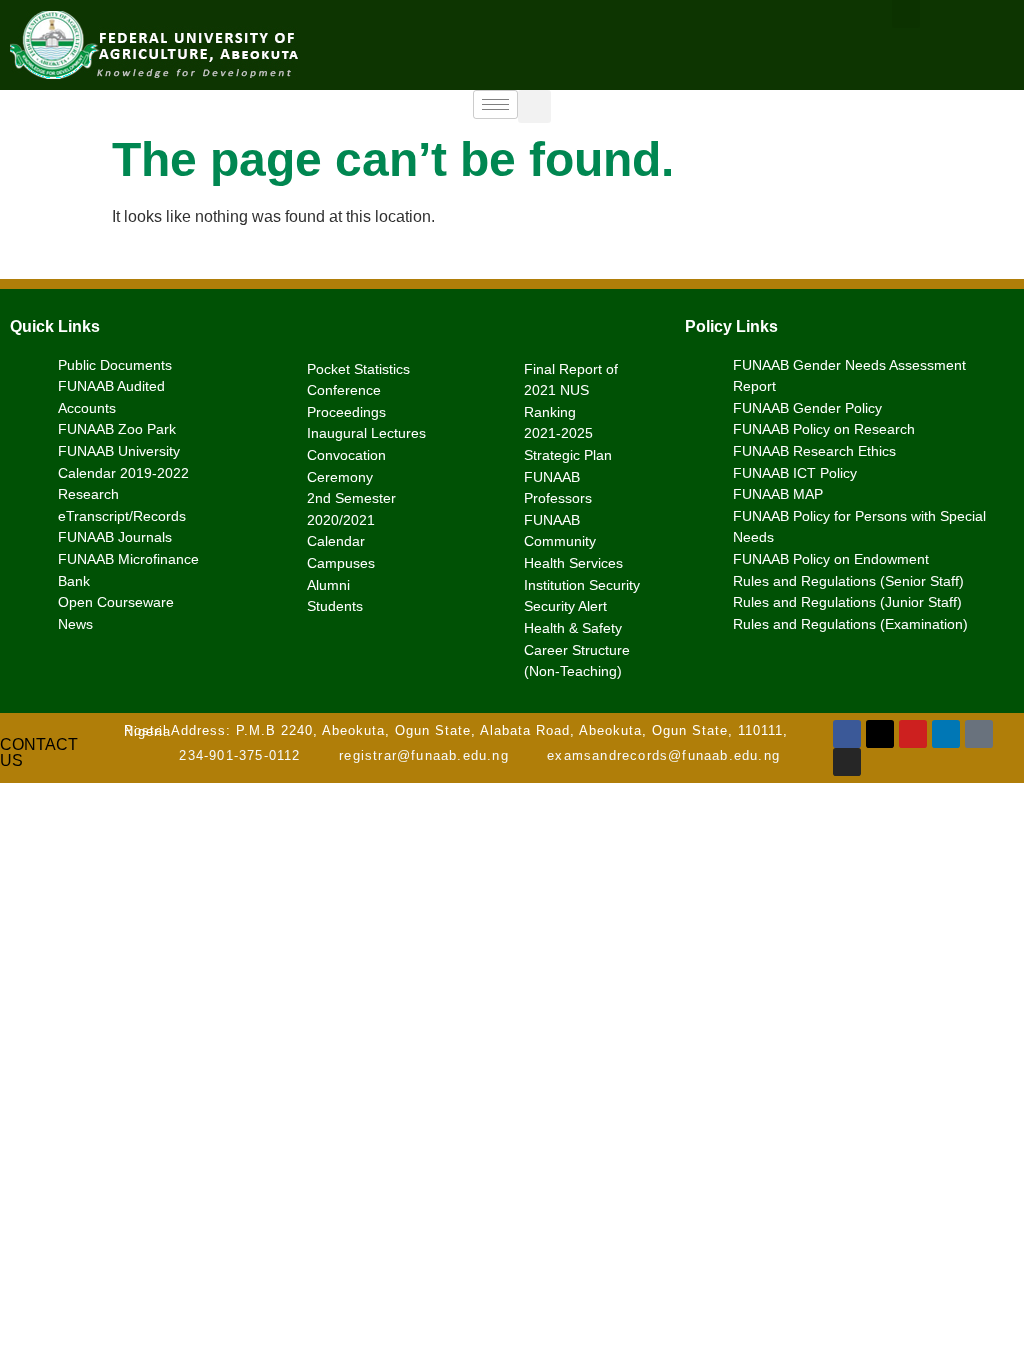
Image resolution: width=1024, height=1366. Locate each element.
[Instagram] (847, 762)
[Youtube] (913, 734)
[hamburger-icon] (495, 104)
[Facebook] (847, 734)
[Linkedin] (946, 734)
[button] (534, 106)
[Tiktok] (979, 734)
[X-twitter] (880, 734)
